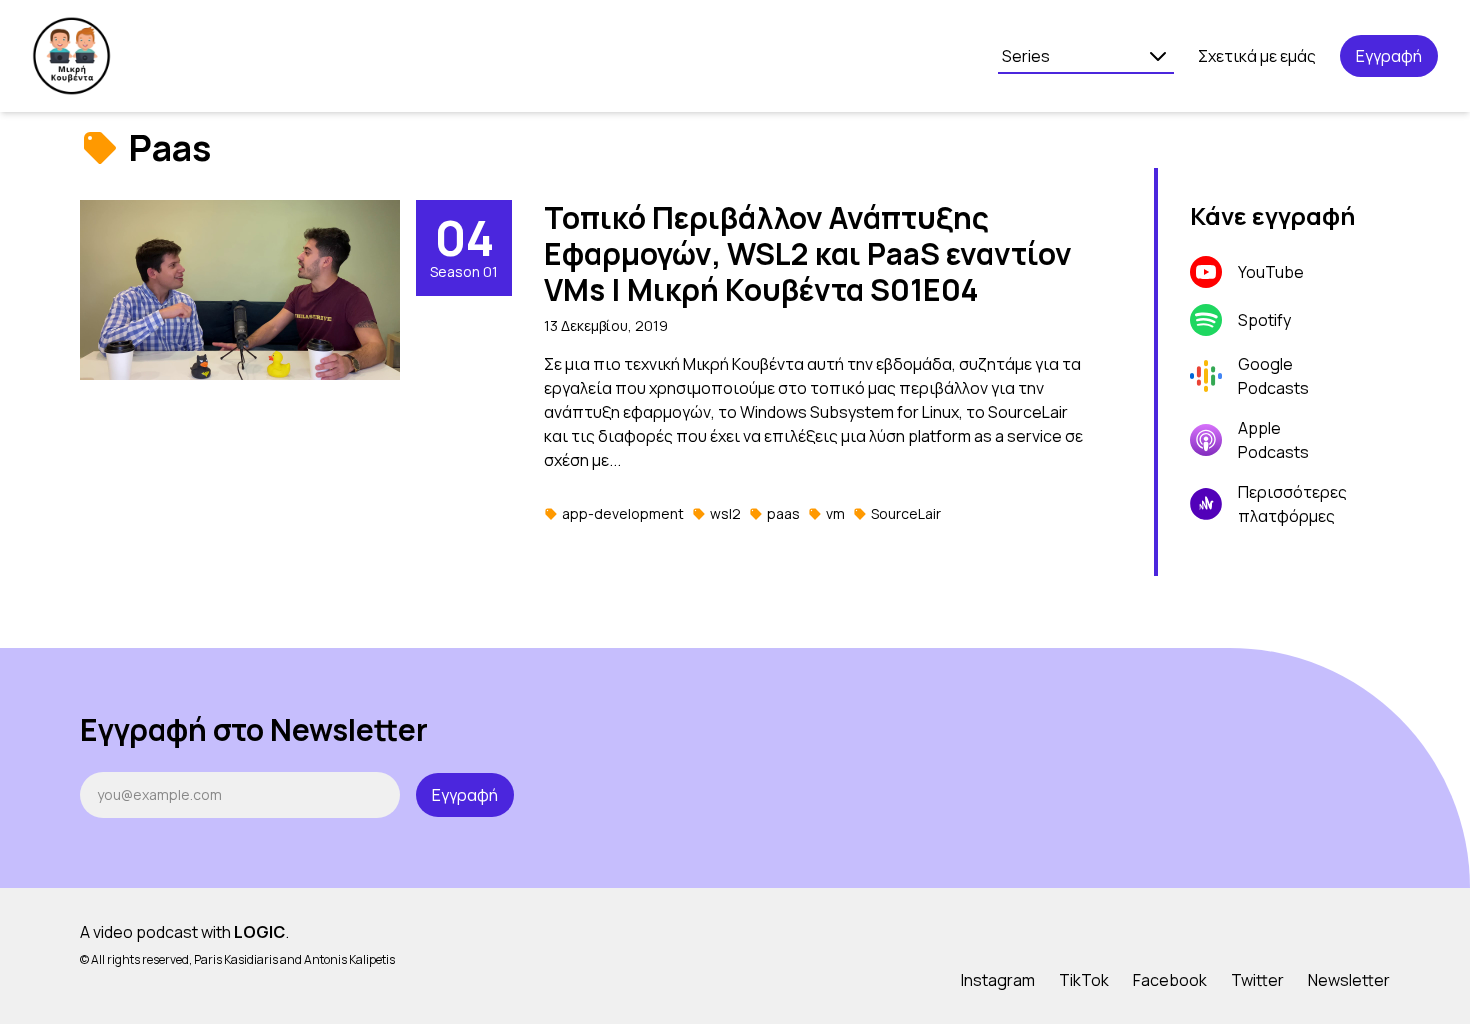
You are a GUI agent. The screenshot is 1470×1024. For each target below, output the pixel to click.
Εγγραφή (1389, 56)
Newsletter (1349, 980)
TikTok (1084, 980)
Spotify (1264, 320)
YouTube (1271, 272)
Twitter (1257, 980)
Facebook (1170, 980)
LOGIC (259, 932)
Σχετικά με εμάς (1257, 56)
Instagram (998, 980)
